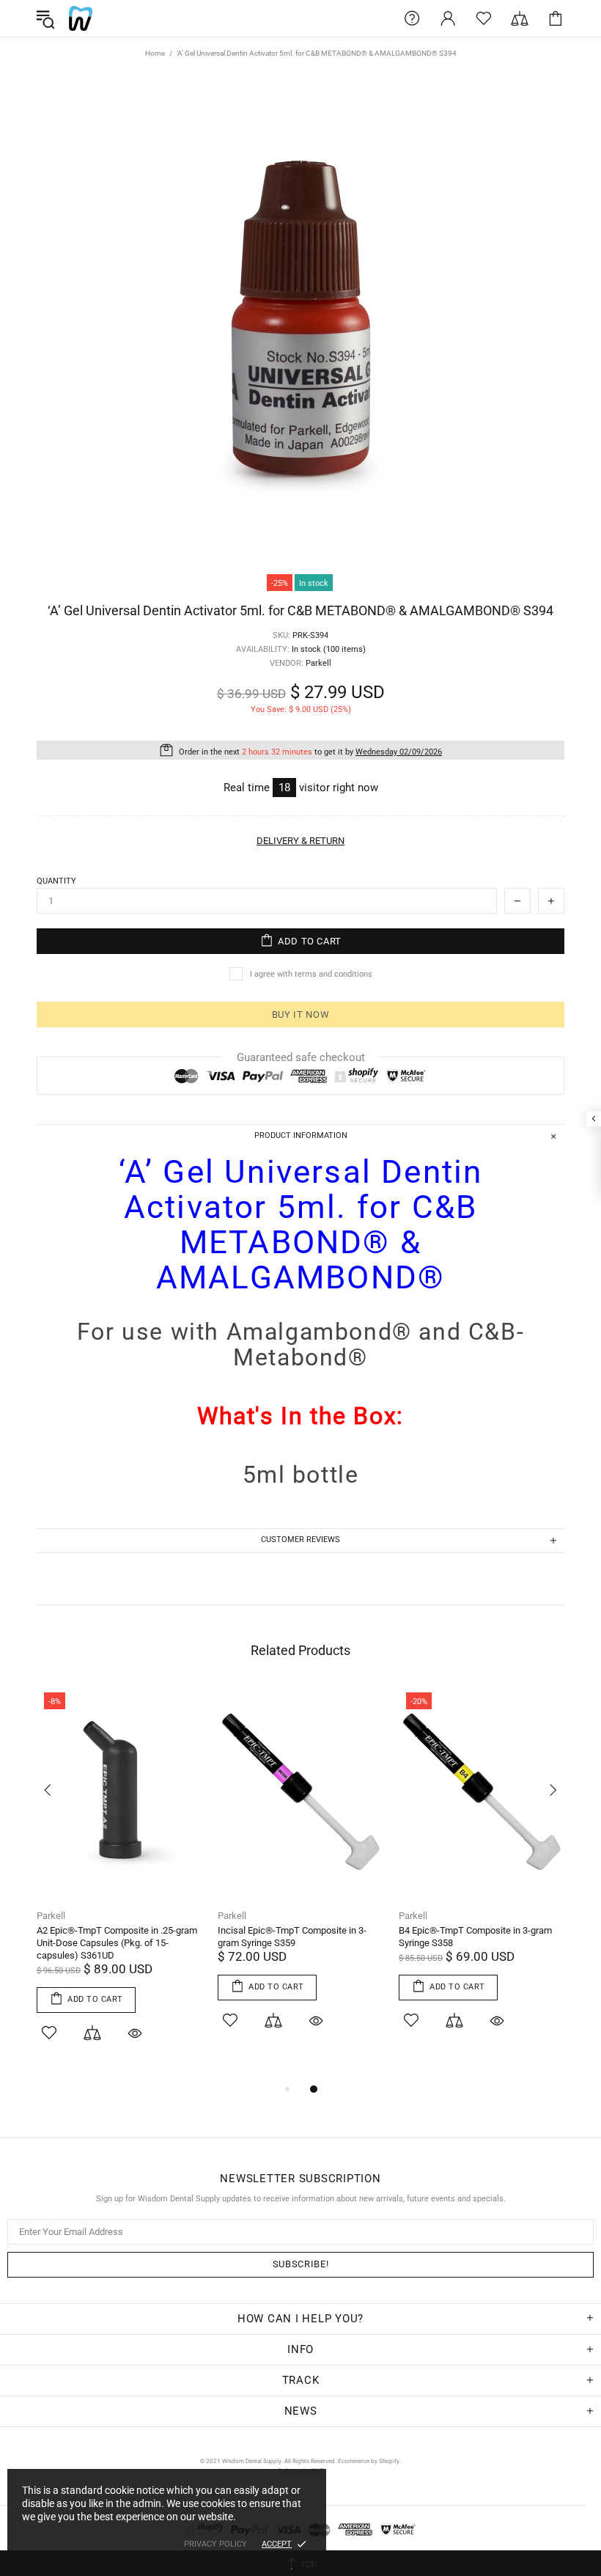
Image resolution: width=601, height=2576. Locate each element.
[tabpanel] (120, 1883)
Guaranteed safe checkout (301, 1057)
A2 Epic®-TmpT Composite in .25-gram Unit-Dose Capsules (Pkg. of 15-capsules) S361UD (117, 1943)
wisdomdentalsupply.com (81, 18)
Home (155, 53)
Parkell (51, 1916)
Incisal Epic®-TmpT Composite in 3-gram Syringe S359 (292, 1937)
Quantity (56, 881)
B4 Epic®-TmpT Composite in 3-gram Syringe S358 (475, 1937)
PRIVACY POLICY (215, 2544)
